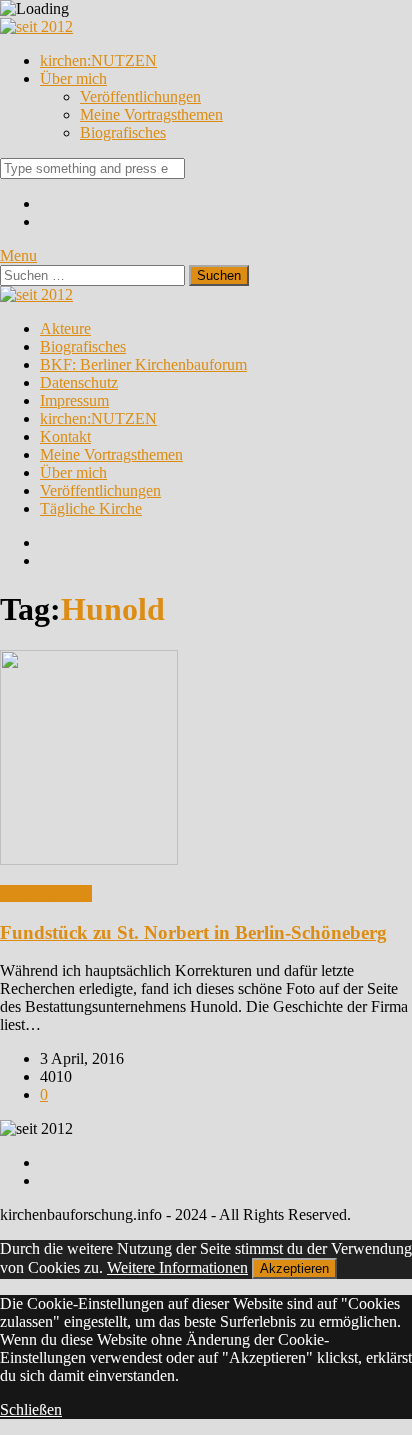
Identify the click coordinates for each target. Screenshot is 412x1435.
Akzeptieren (294, 1268)
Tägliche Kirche (91, 508)
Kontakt (65, 436)
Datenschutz (79, 382)
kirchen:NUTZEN (98, 60)
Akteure (65, 328)
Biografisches (123, 132)
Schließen (31, 1409)
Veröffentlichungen (140, 96)
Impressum (74, 400)
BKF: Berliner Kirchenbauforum (143, 364)
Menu (18, 255)
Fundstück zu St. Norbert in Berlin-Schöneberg (193, 932)
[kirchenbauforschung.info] (36, 26)
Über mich (73, 78)
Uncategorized (46, 893)
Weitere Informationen (177, 1267)
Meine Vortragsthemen (151, 114)
